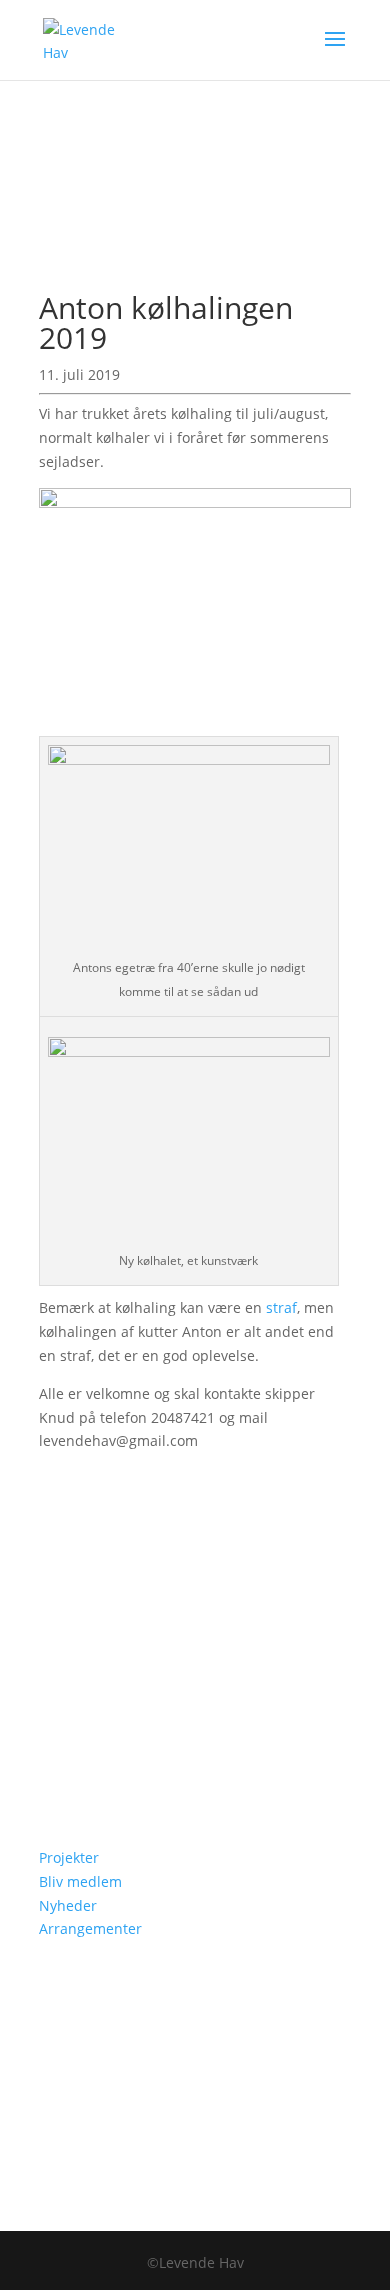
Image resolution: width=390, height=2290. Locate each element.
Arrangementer (90, 1928)
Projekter (69, 1857)
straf (281, 1307)
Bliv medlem (80, 1881)
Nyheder (68, 1905)
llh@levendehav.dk (152, 1700)
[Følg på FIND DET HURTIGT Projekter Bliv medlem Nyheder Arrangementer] (55, 1759)
